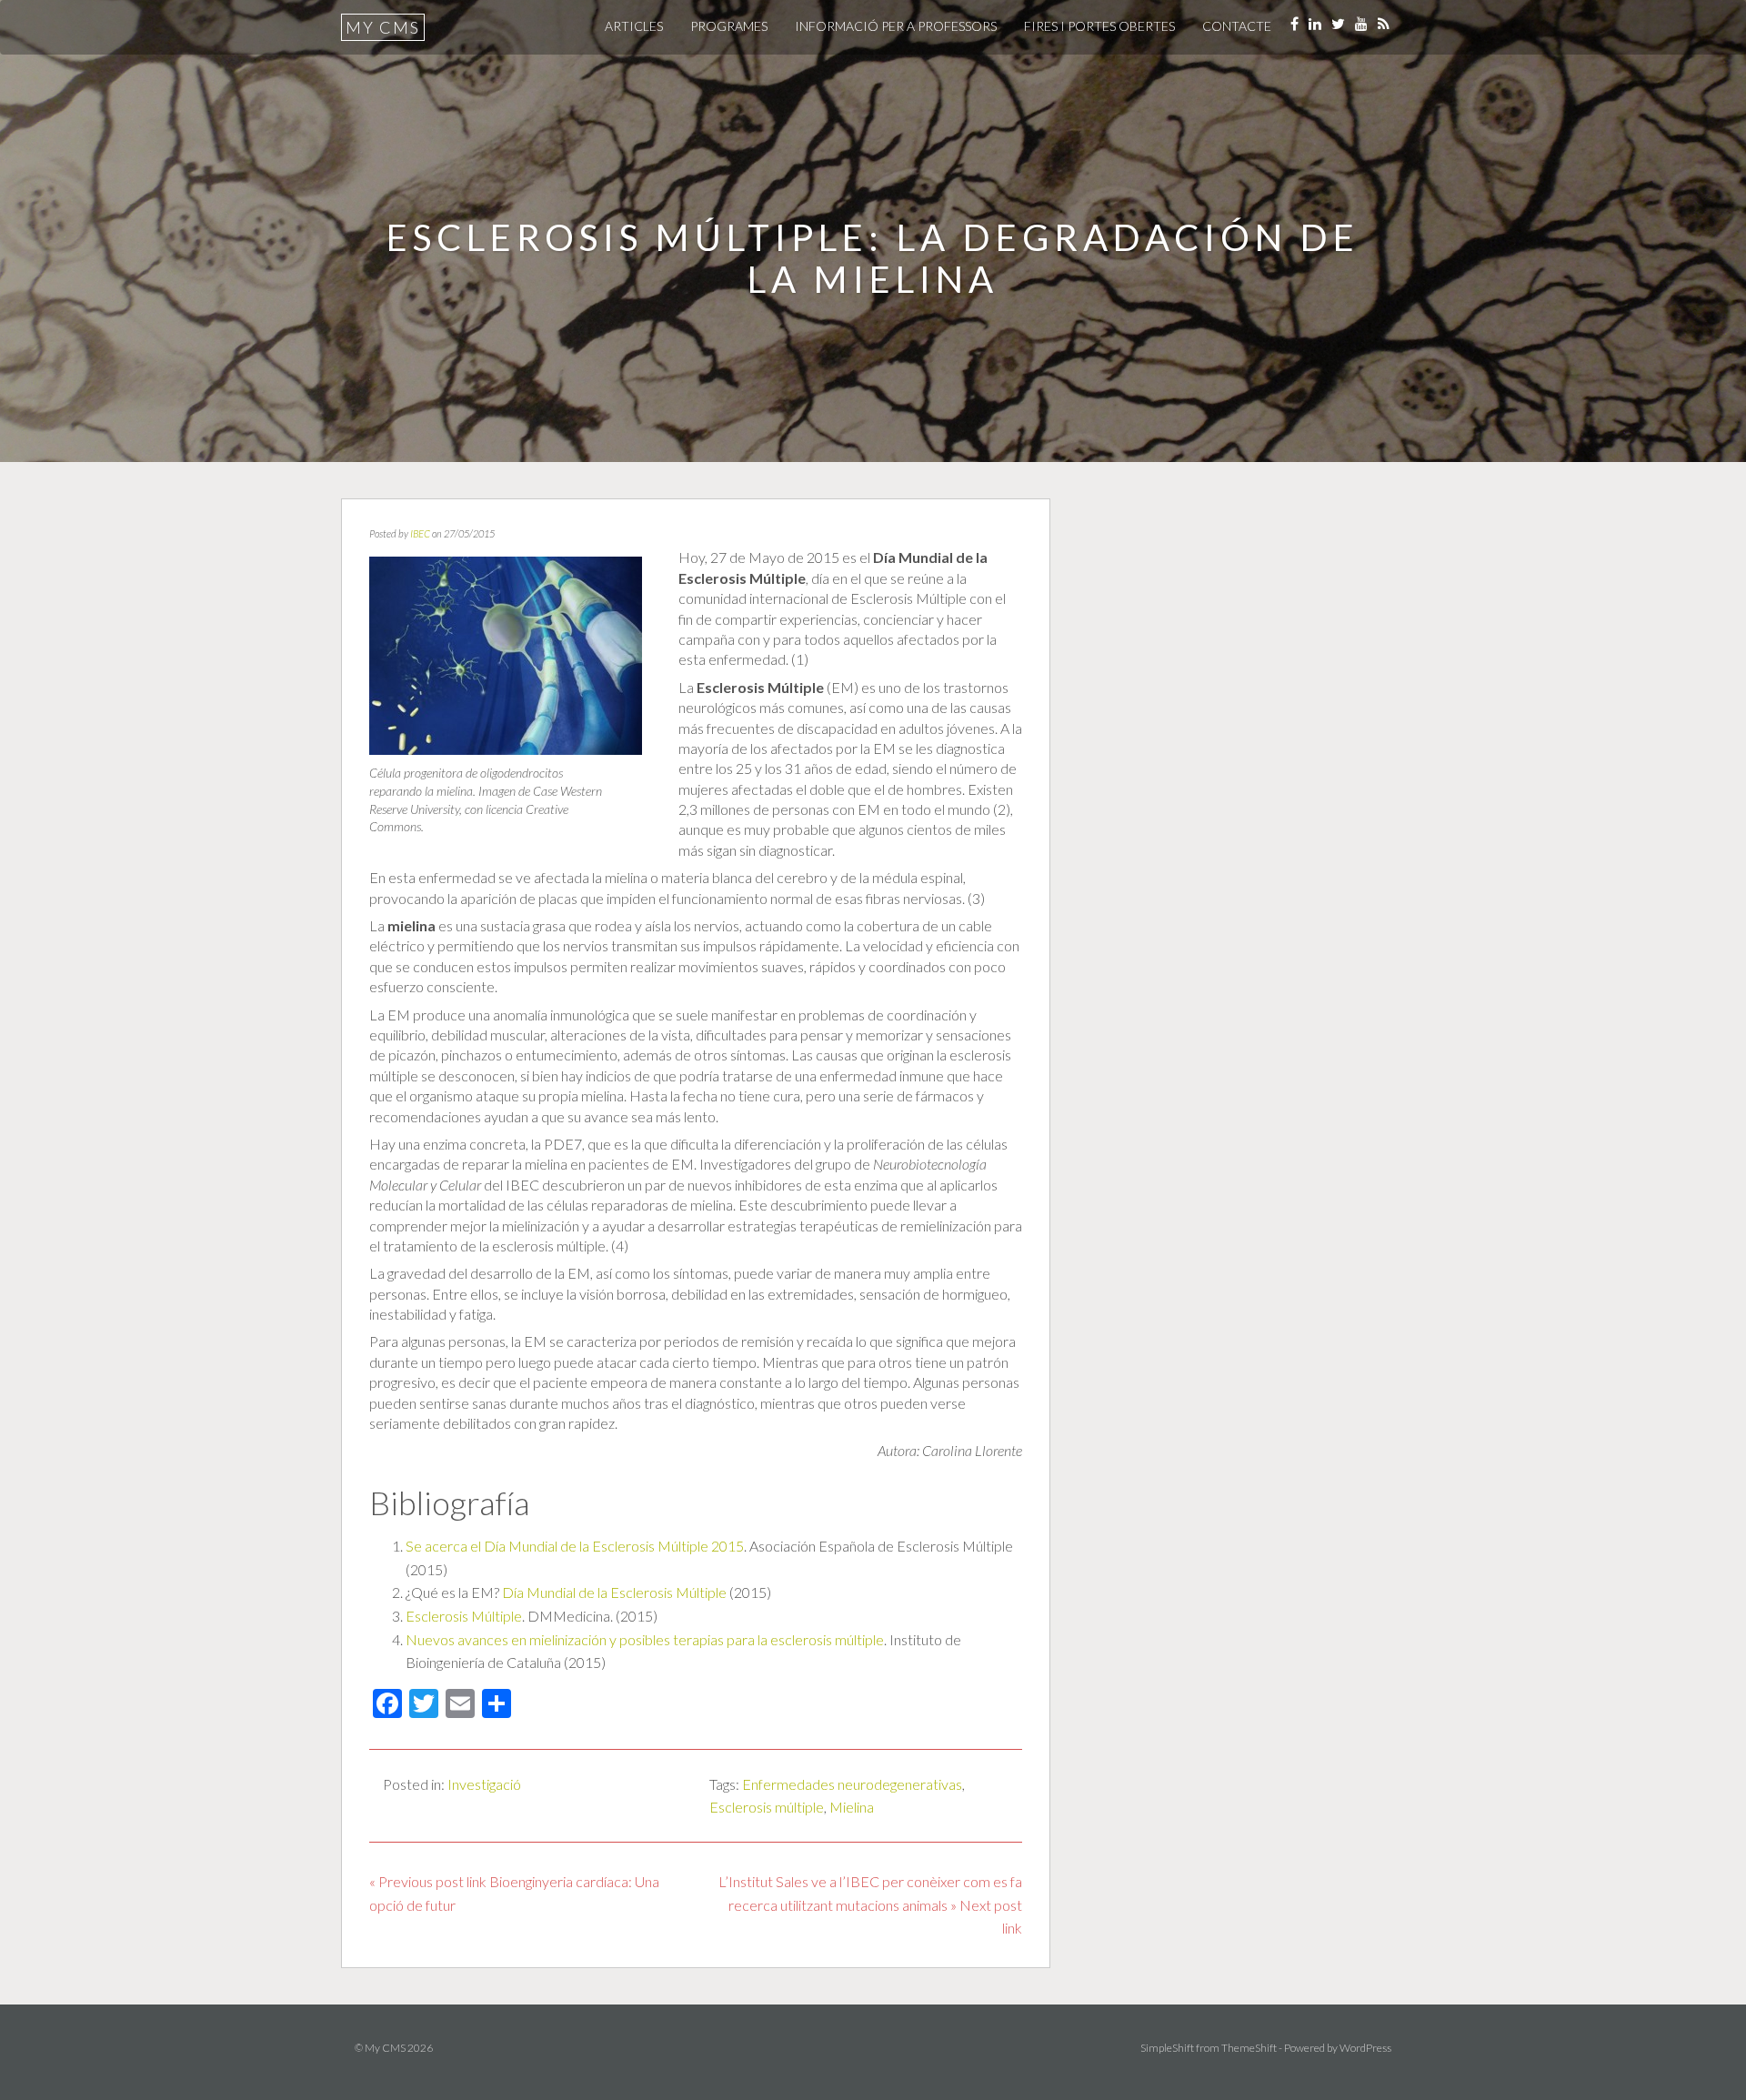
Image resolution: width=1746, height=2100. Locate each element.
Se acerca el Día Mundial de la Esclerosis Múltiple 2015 (575, 1546)
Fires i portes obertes (1099, 26)
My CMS (383, 27)
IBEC (420, 533)
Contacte (1237, 26)
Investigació (484, 1784)
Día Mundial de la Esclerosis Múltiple (614, 1592)
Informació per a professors (896, 26)
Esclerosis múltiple (767, 1807)
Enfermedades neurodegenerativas (852, 1784)
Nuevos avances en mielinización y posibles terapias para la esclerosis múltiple (645, 1639)
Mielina (852, 1807)
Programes (729, 26)
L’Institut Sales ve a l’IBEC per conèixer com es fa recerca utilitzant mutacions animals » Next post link (870, 1904)
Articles (634, 26)
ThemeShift (1249, 2048)
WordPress (1365, 2048)
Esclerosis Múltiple (464, 1616)
